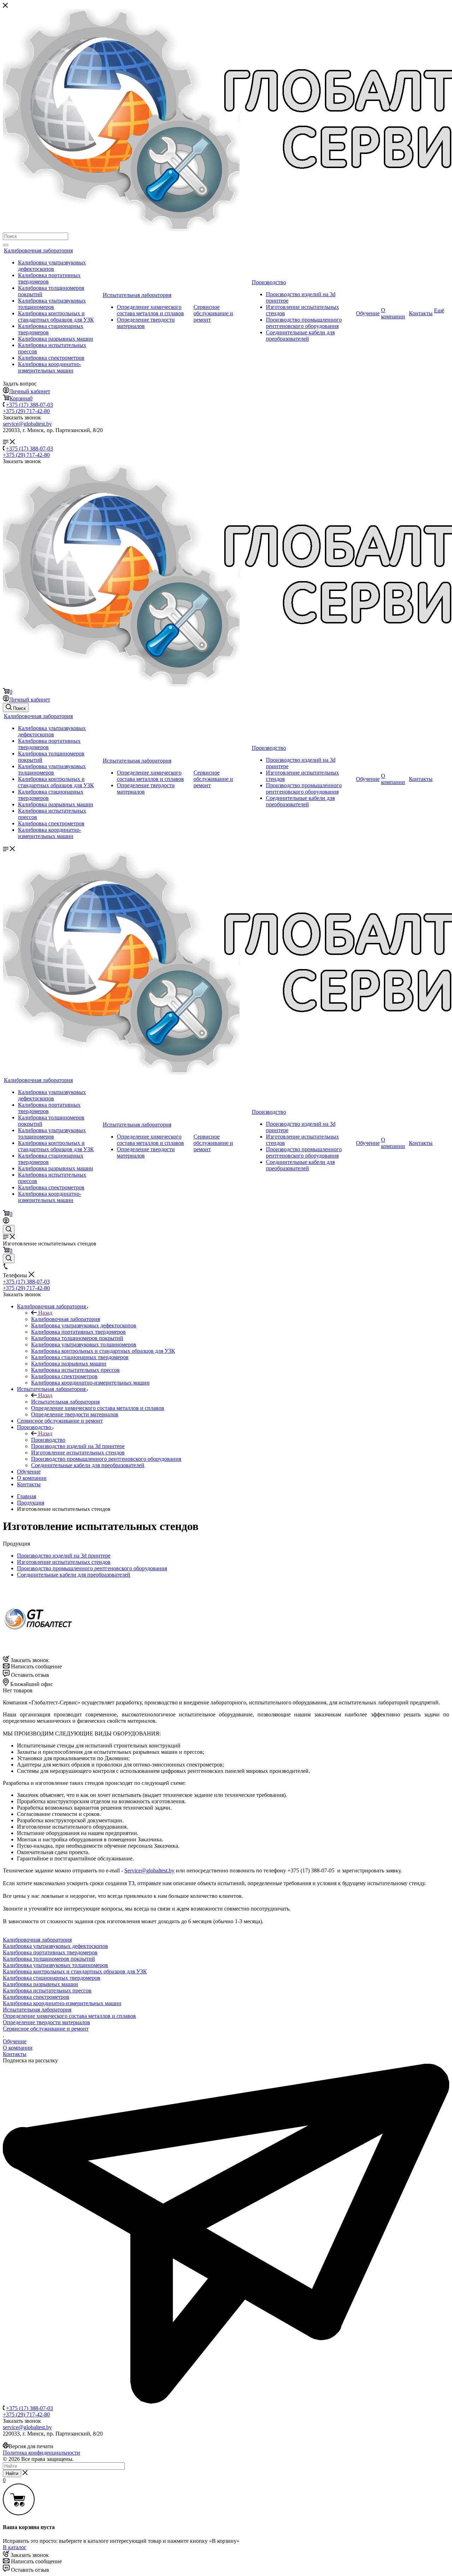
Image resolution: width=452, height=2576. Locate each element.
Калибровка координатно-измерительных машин (50, 367)
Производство (269, 282)
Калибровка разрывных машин (56, 339)
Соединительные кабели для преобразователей (300, 336)
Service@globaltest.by (149, 1870)
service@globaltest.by (27, 424)
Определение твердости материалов (46, 2022)
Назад (44, 1313)
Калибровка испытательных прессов (47, 1991)
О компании (393, 313)
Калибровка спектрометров (51, 358)
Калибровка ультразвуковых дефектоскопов (52, 266)
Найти (12, 2473)
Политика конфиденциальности (41, 2453)
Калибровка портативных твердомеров (50, 1952)
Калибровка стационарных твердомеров (52, 1978)
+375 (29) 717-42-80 (26, 411)
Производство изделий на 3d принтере (64, 1556)
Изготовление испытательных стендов (64, 1562)
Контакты (421, 313)
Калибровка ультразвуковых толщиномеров (52, 304)
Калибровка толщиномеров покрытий (49, 1959)
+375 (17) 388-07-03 (29, 405)
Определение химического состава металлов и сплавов (150, 310)
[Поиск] (6, 245)
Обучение (368, 313)
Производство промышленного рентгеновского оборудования (304, 323)
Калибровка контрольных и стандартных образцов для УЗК (56, 316)
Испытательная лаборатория (137, 295)
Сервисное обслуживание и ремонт (213, 313)
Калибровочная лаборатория (38, 250)
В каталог (15, 2547)
